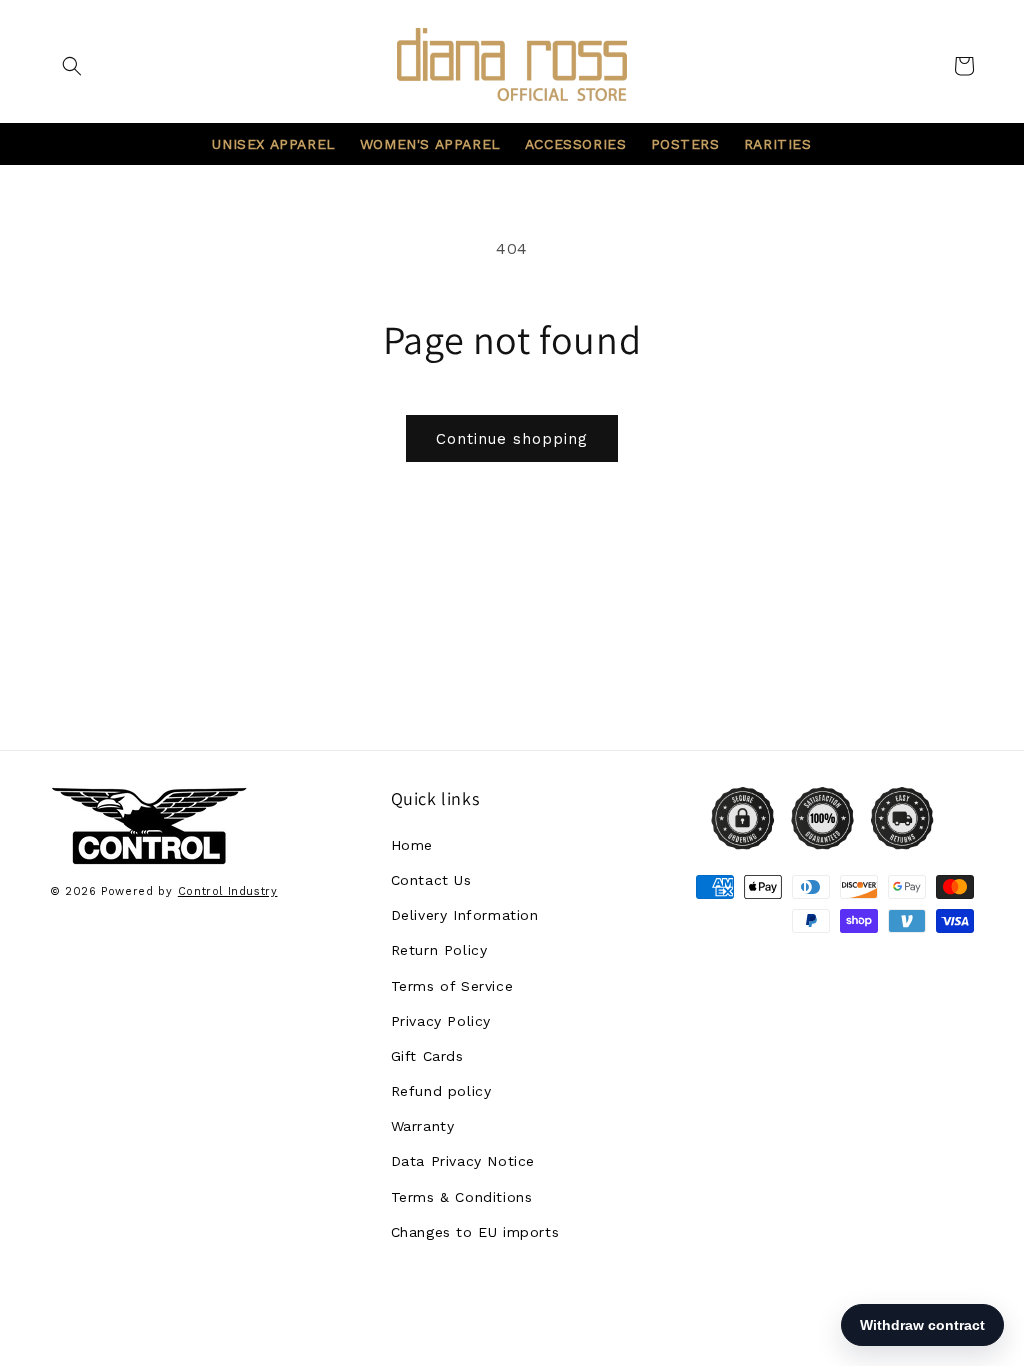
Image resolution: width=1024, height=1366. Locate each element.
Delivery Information (465, 915)
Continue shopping (512, 439)
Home (412, 845)
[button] (72, 66)
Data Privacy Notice (463, 1161)
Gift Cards (427, 1056)
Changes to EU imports (475, 1232)
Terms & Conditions (462, 1197)
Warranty (423, 1126)
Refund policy (441, 1091)
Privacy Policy (441, 1021)
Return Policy (439, 950)
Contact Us (431, 880)
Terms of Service (452, 986)
